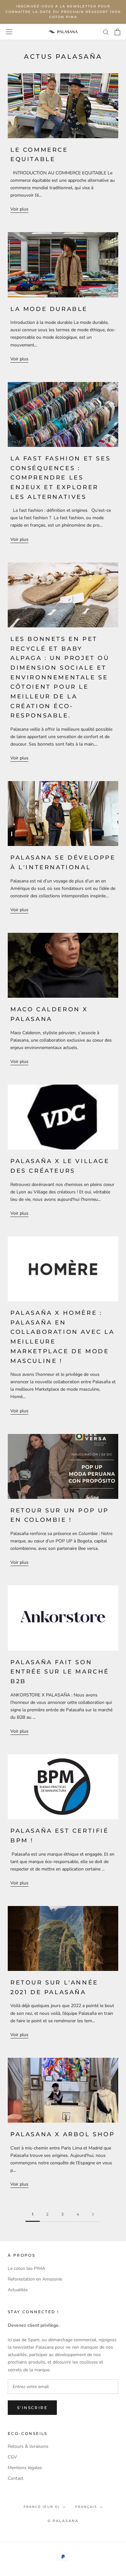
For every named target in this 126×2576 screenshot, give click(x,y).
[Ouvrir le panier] (117, 32)
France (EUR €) (42, 2507)
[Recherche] (106, 32)
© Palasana (63, 2521)
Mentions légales (25, 2468)
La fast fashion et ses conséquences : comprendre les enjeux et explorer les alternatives (60, 478)
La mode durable (49, 309)
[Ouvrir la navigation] (9, 32)
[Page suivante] (93, 2215)
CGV (12, 2457)
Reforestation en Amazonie (35, 2279)
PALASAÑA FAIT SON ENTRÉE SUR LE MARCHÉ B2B (60, 1672)
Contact (16, 2478)
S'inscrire (32, 2408)
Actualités (18, 2290)
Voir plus (19, 209)
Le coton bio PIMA (26, 2268)
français (86, 2507)
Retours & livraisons (28, 2446)
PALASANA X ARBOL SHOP (63, 2134)
